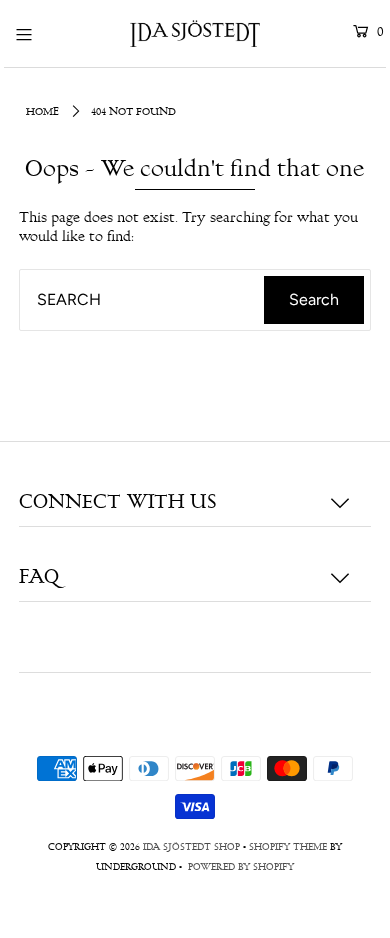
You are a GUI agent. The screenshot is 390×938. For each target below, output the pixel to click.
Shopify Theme (288, 848)
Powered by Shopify (241, 868)
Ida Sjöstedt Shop (191, 848)
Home (42, 112)
